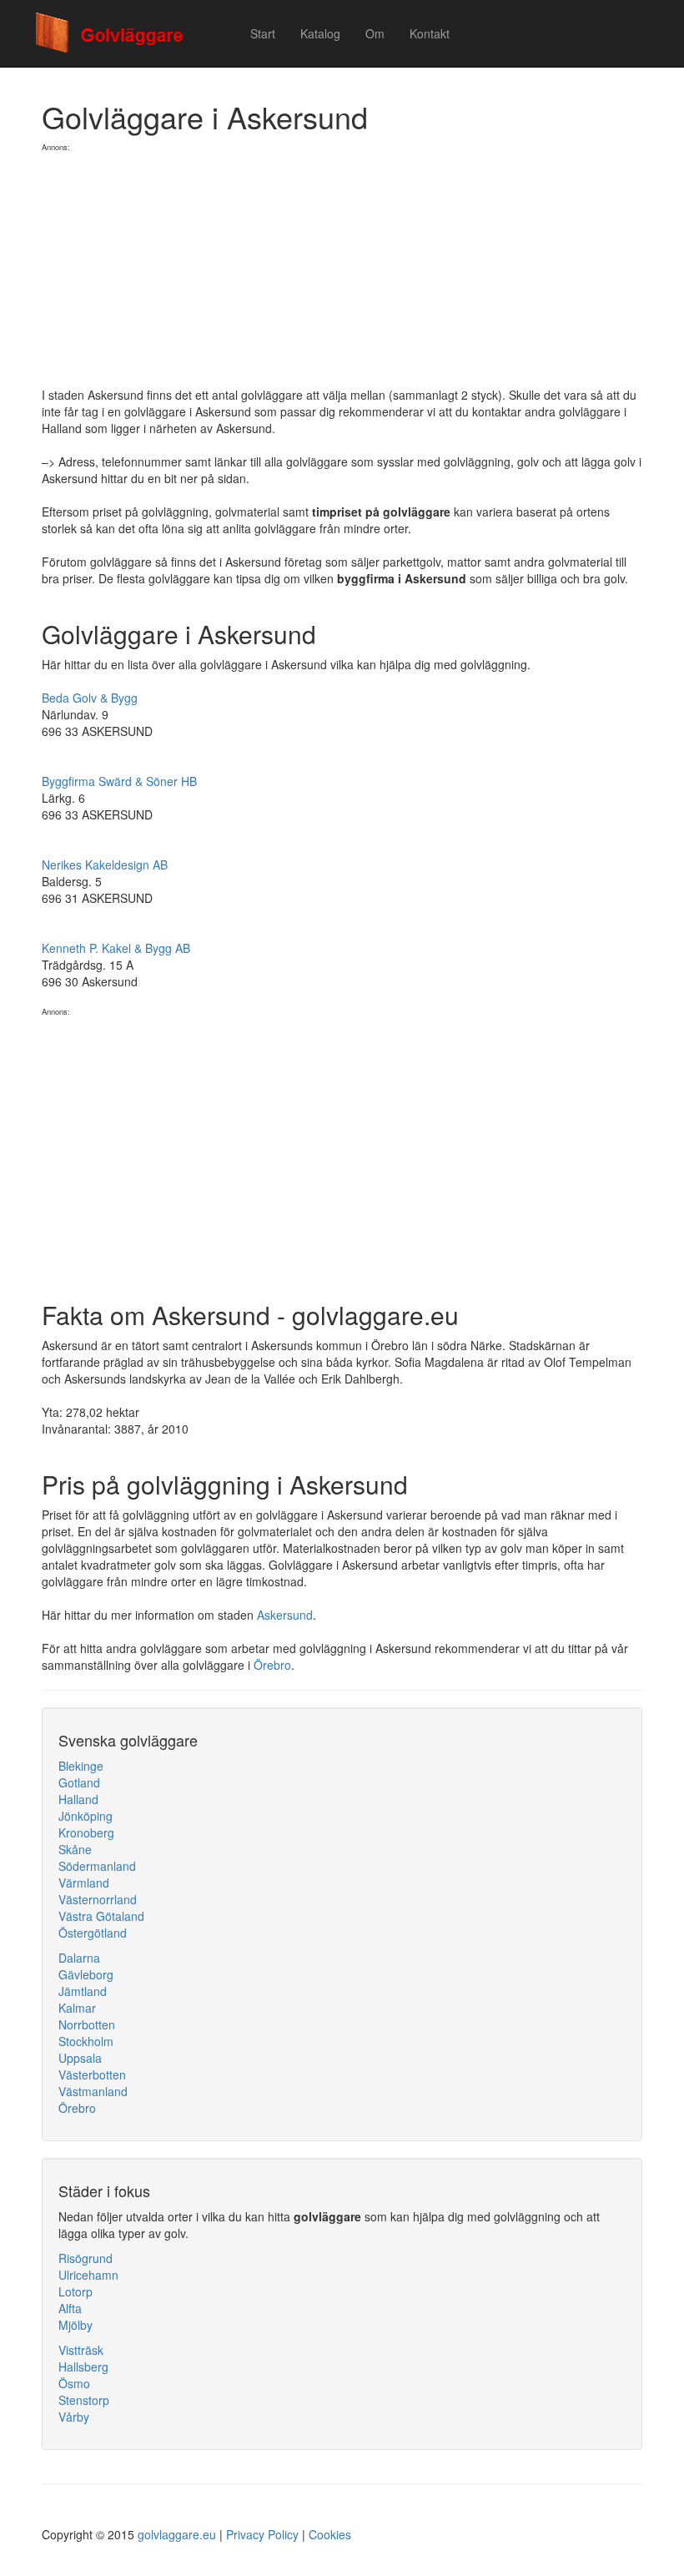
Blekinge (81, 1766)
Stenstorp (84, 2400)
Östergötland (93, 1933)
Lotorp (75, 2291)
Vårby (74, 2417)
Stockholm (86, 2041)
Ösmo (74, 2383)
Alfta (70, 2308)
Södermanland (97, 1866)
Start (263, 33)
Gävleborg (86, 1974)
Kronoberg (86, 1832)
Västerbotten (92, 2074)
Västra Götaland (101, 1916)
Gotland (79, 1782)
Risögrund (85, 2258)
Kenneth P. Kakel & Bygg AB (116, 948)
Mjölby (75, 2325)
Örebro (272, 1665)
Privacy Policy (262, 2534)
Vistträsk (81, 2350)
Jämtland (83, 1991)
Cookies (330, 2534)
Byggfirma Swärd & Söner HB (119, 781)
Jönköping (85, 1816)
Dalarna (79, 1958)
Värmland (84, 1883)
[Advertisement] (342, 270)
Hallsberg (83, 2367)
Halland (78, 1799)
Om (375, 33)
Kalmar (77, 2008)
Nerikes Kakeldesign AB (105, 865)
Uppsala (80, 2058)
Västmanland (93, 2091)
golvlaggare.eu (177, 2534)
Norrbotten (87, 2024)
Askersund (285, 1615)
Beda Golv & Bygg (90, 698)
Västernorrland (98, 1899)
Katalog (320, 33)
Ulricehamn (88, 2275)
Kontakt (430, 33)
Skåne (75, 1849)
